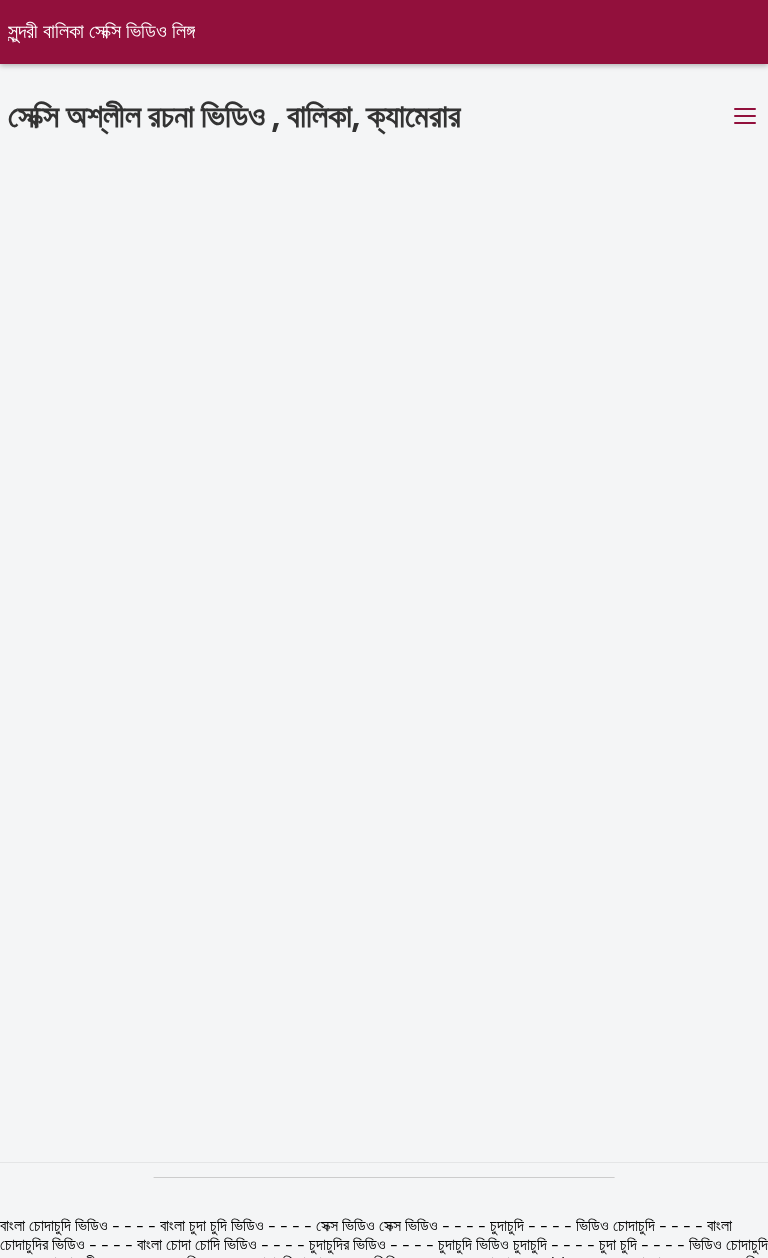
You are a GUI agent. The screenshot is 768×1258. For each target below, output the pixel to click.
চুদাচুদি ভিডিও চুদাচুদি (492, 1246)
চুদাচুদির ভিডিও (349, 1246)
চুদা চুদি (618, 1246)
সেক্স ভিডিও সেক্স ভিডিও (377, 1227)
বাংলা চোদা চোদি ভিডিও (199, 1246)
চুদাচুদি (507, 1227)
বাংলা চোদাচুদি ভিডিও (56, 1227)
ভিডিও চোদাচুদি (617, 1227)
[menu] (745, 117)
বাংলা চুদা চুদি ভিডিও (212, 1227)
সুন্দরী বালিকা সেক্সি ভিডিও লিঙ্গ (101, 32)
